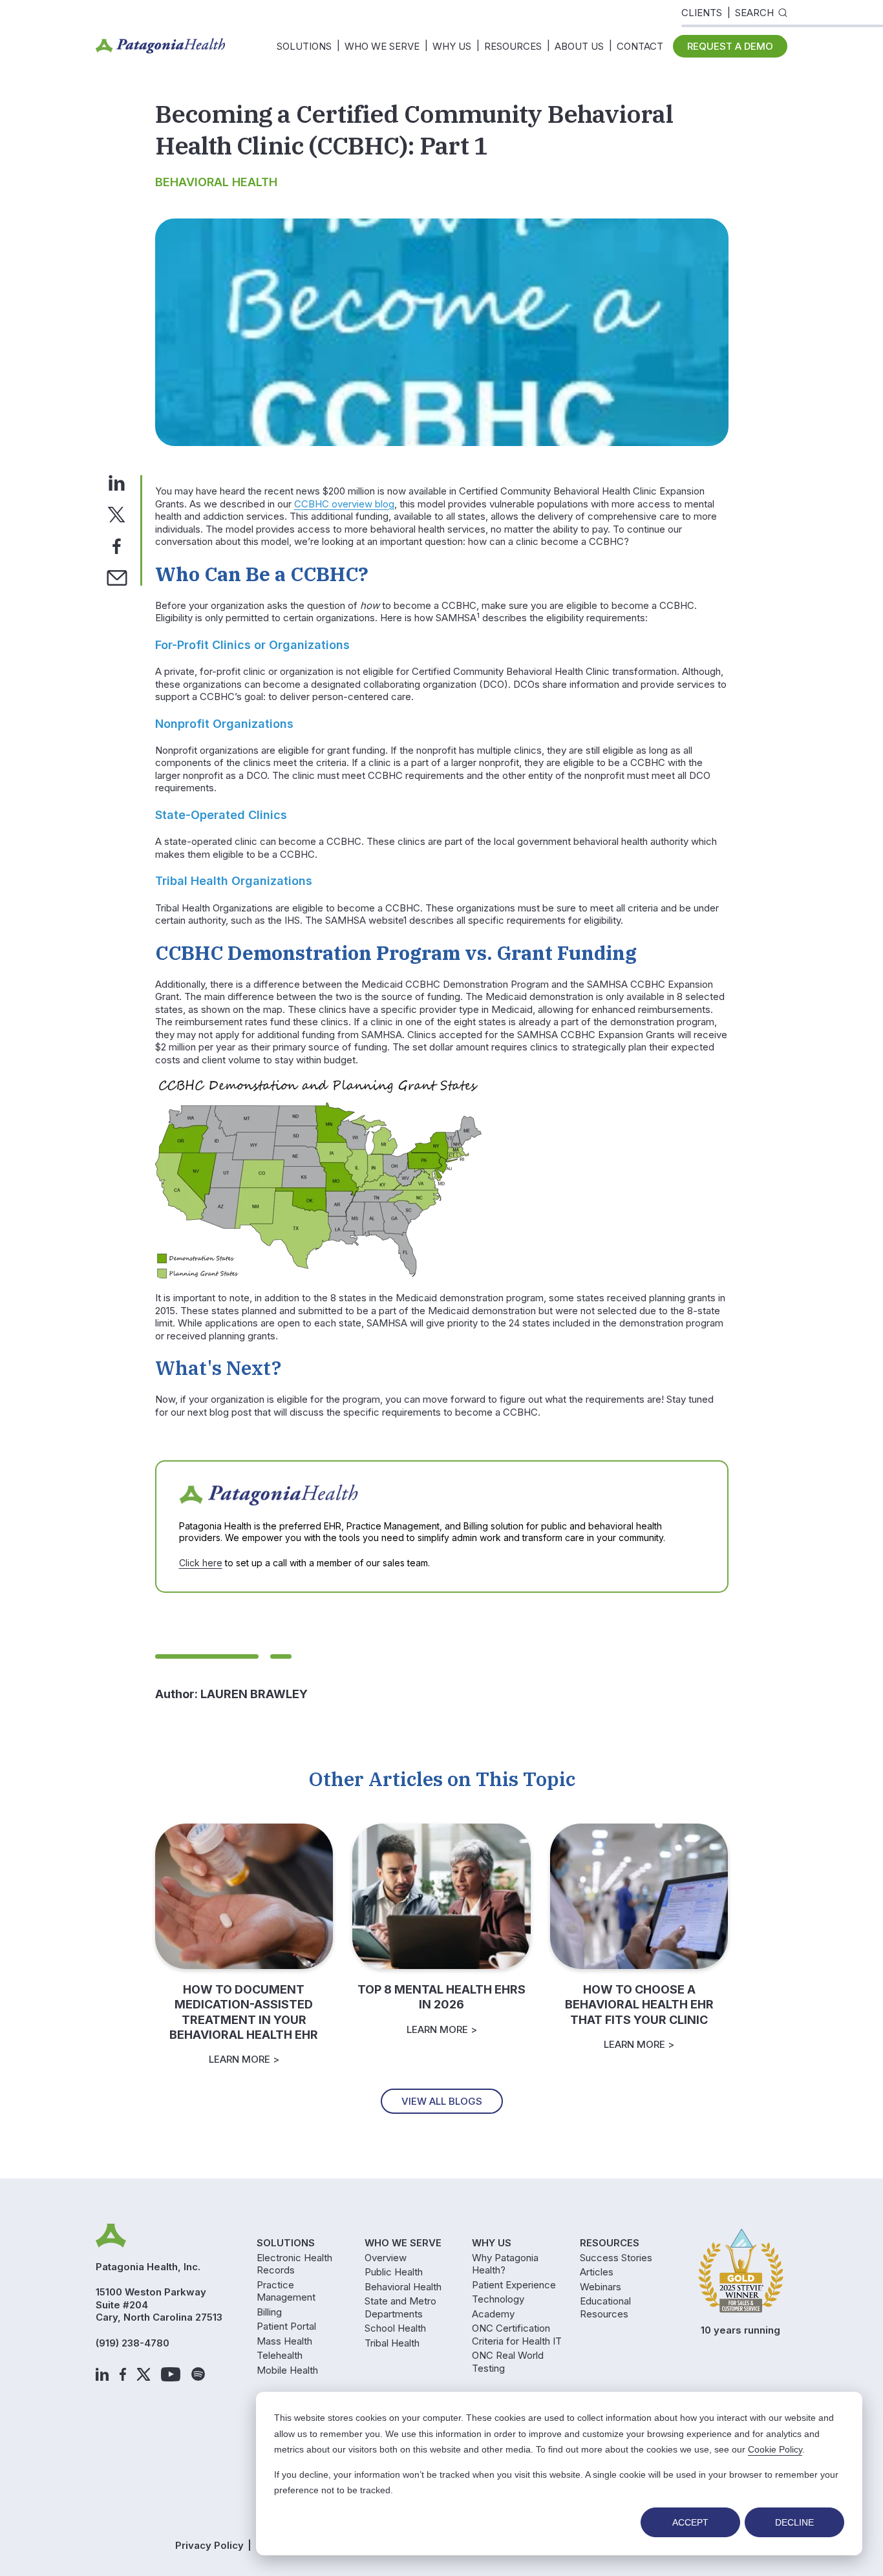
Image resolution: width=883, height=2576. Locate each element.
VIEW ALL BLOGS (442, 2101)
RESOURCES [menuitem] (513, 46)
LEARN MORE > (244, 2059)
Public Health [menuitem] (394, 2272)
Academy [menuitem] (493, 2314)
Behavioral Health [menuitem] (403, 2287)
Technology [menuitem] (498, 2299)
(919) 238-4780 (133, 2343)
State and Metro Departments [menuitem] (400, 2307)
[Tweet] (116, 514)
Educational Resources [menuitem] (605, 2307)
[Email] (117, 577)
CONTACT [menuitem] (640, 46)
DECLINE (794, 2522)
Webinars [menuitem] (601, 2287)
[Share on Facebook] (117, 545)
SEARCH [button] (754, 13)
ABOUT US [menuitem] (579, 46)
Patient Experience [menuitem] (514, 2285)
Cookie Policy (775, 2449)
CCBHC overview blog (344, 504)
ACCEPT (690, 2522)
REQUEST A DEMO (730, 46)
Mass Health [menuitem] (284, 2341)
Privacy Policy (209, 2545)
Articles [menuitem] (597, 2272)
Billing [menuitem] (269, 2312)
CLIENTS (702, 13)
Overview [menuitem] (386, 2258)
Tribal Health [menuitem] (392, 2343)
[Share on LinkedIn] (117, 482)
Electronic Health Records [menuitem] (294, 2264)
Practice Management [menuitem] (286, 2291)
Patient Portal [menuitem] (286, 2326)
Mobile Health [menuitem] (287, 2370)
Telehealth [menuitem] (280, 2355)
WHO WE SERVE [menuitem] (382, 46)
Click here (201, 1563)
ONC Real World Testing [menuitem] (508, 2362)
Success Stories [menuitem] (616, 2258)
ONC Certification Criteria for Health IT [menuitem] (517, 2335)
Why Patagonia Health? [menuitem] (505, 2264)
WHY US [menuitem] (452, 46)
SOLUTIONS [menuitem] (304, 46)
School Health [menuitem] (395, 2328)
